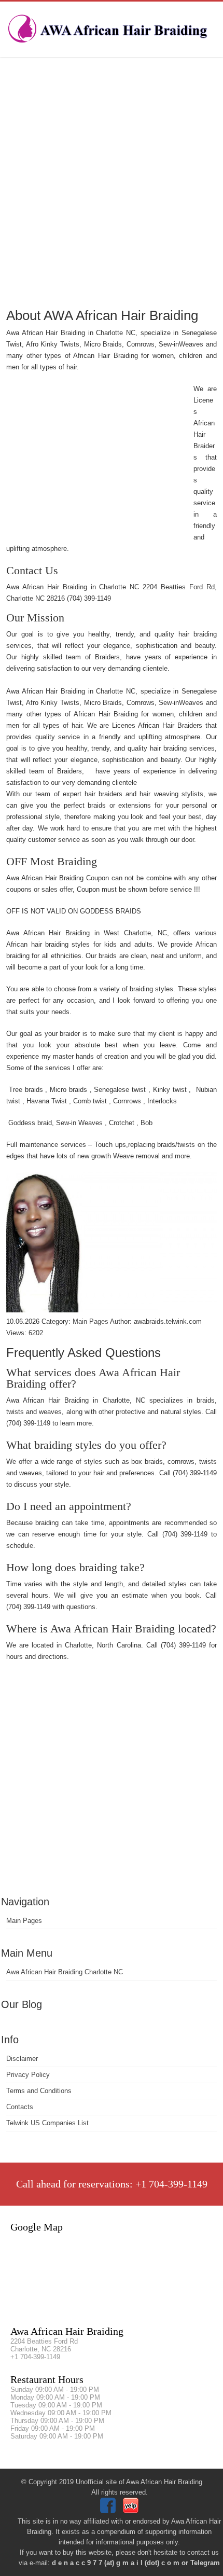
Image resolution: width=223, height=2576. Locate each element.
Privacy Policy (28, 2075)
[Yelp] (132, 2511)
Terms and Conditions (39, 2091)
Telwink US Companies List (47, 2123)
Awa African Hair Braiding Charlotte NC (65, 1972)
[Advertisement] (112, 182)
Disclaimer (22, 2059)
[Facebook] (109, 2511)
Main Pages (24, 1921)
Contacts (20, 2107)
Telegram (205, 2563)
